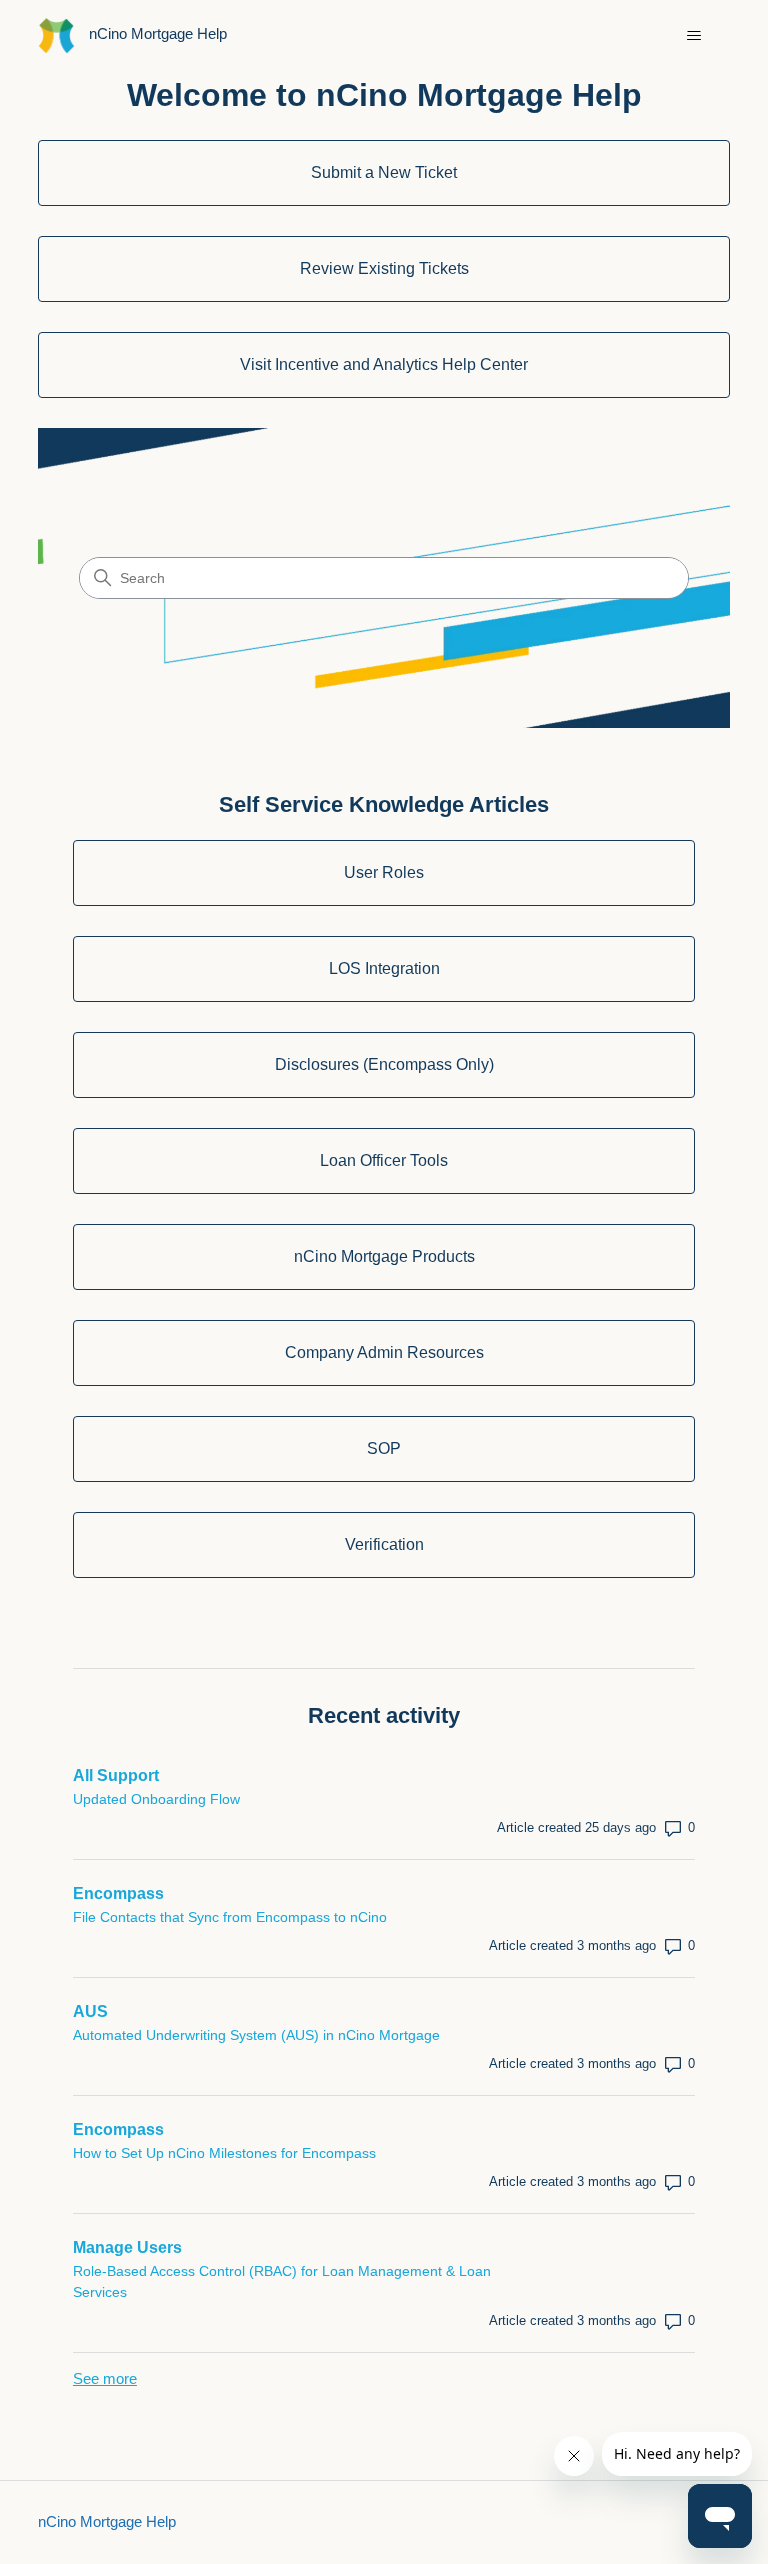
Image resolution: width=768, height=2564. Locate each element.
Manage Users (127, 2247)
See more (105, 2378)
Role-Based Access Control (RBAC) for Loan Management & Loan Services (282, 2281)
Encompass (118, 1893)
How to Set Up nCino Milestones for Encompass (224, 2153)
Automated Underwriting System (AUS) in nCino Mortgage (256, 2035)
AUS (90, 2011)
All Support (116, 1775)
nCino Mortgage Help (107, 2521)
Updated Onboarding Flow (156, 1799)
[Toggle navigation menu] (694, 36)
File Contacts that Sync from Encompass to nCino (230, 1917)
